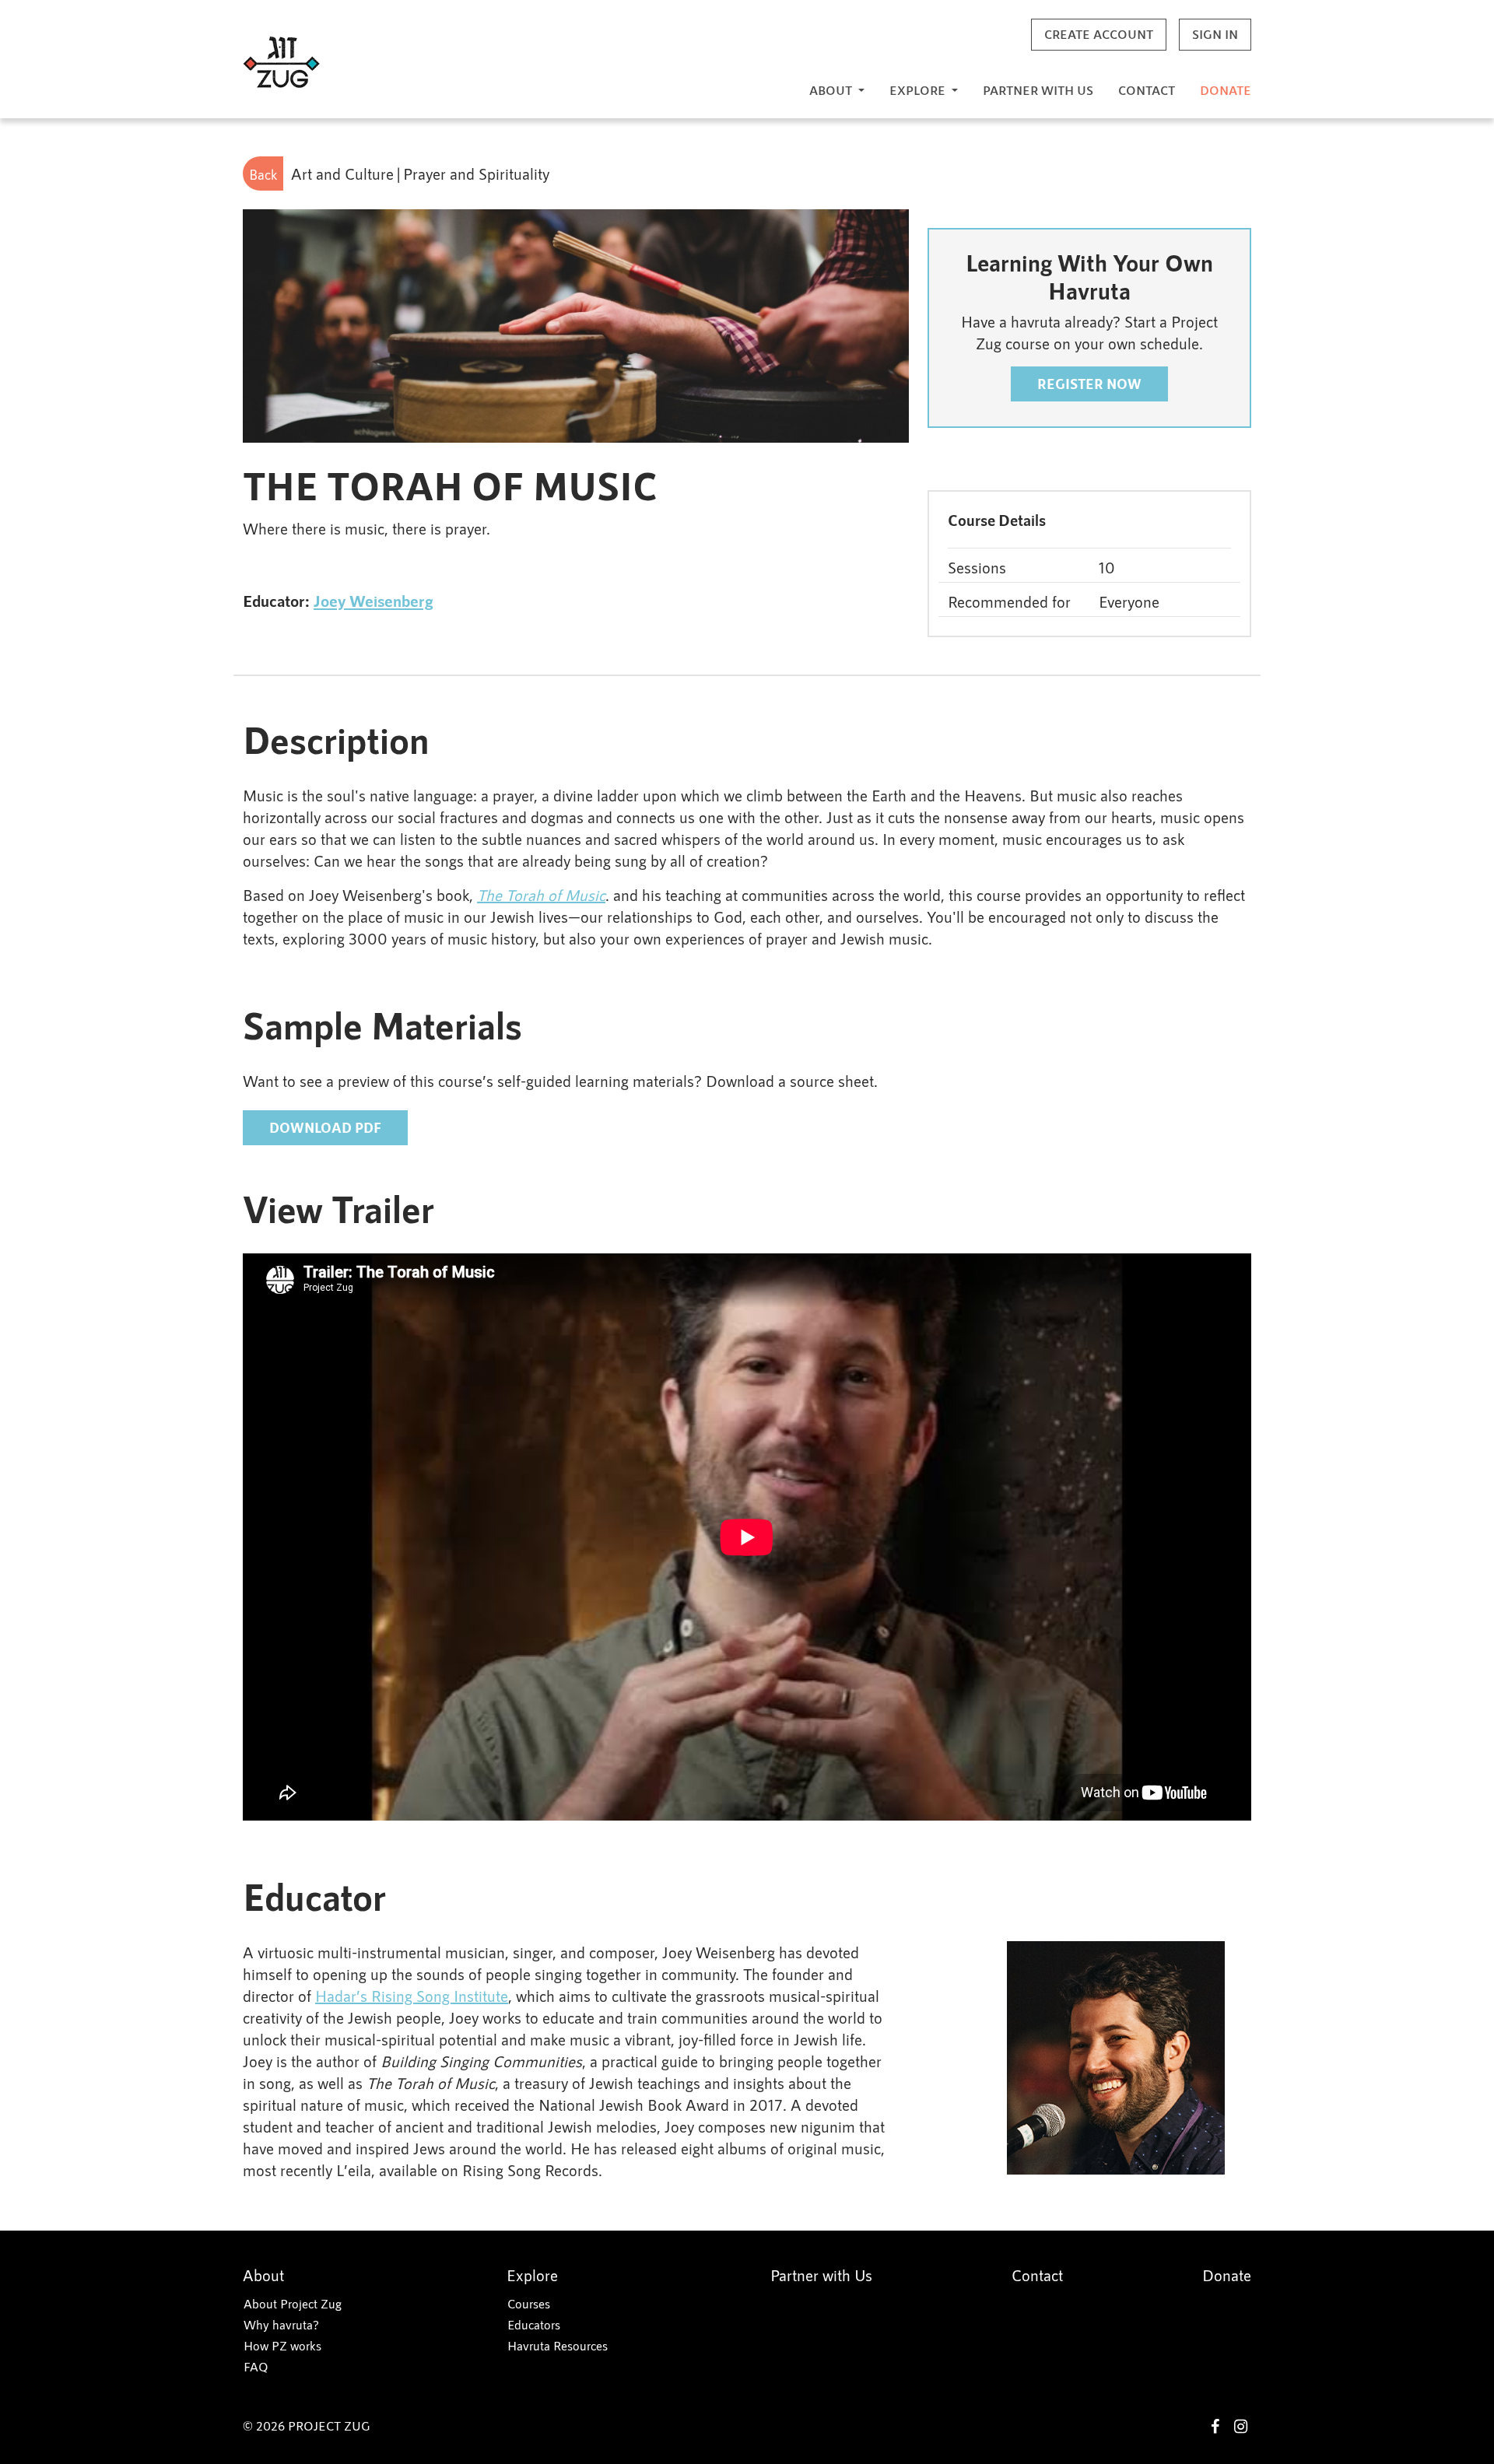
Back (263, 174)
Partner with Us (1038, 90)
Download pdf (325, 1127)
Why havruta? (281, 2324)
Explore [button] (919, 90)
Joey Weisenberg (373, 600)
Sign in (1215, 34)
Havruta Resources (558, 2345)
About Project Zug (293, 2303)
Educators (534, 2324)
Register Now (1089, 384)
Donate (1226, 90)
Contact (1147, 90)
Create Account (1099, 34)
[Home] (282, 63)
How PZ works (282, 2345)
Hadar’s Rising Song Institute (412, 1996)
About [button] (832, 90)
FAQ (256, 2366)
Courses (529, 2303)
